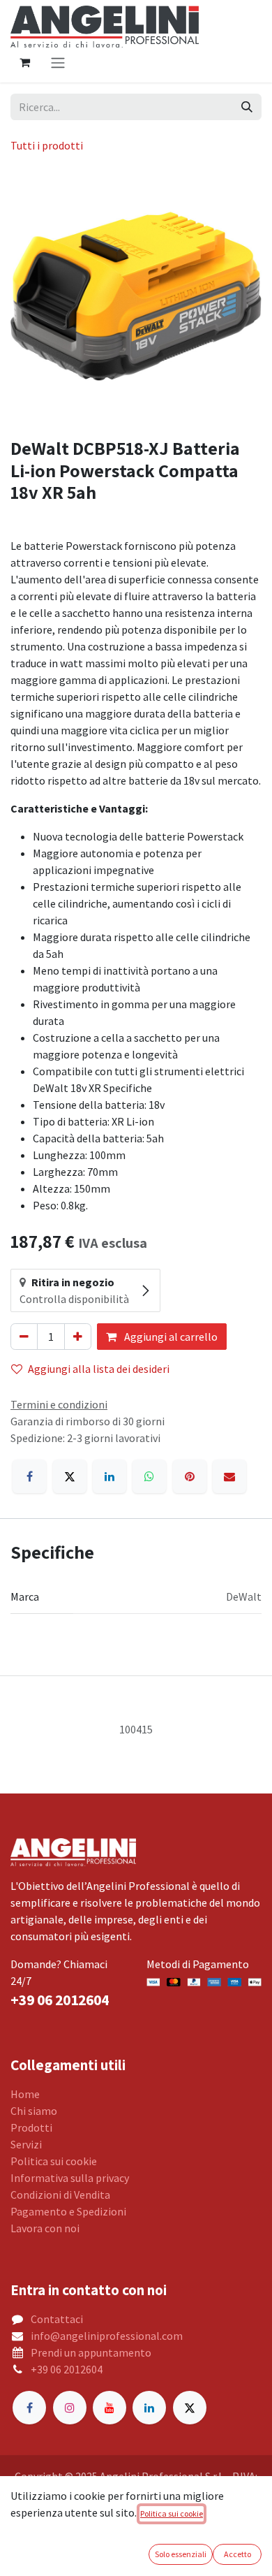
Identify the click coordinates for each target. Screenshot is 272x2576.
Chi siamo (34, 2111)
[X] (70, 1476)
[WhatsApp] (149, 1476)
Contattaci (57, 2319)
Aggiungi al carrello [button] (170, 1337)
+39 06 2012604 (67, 2369)
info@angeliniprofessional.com (107, 2336)
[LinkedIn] (109, 1476)
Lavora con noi (45, 2228)
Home (25, 2094)
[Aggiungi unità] (78, 1337)
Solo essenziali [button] (181, 2554)
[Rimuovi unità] (24, 1337)
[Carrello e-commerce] (24, 62)
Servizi (26, 2144)
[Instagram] (70, 2408)
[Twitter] (190, 2408)
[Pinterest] (190, 1476)
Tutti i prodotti (47, 145)
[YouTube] (109, 2408)
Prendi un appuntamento (91, 2352)
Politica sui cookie (54, 2161)
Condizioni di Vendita (60, 2195)
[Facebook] (29, 1476)
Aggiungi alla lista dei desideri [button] (99, 1369)
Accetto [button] (237, 2554)
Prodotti (31, 2127)
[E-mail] (229, 1476)
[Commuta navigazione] (58, 62)
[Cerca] (247, 107)
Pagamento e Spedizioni (68, 2211)
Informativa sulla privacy (70, 2178)
